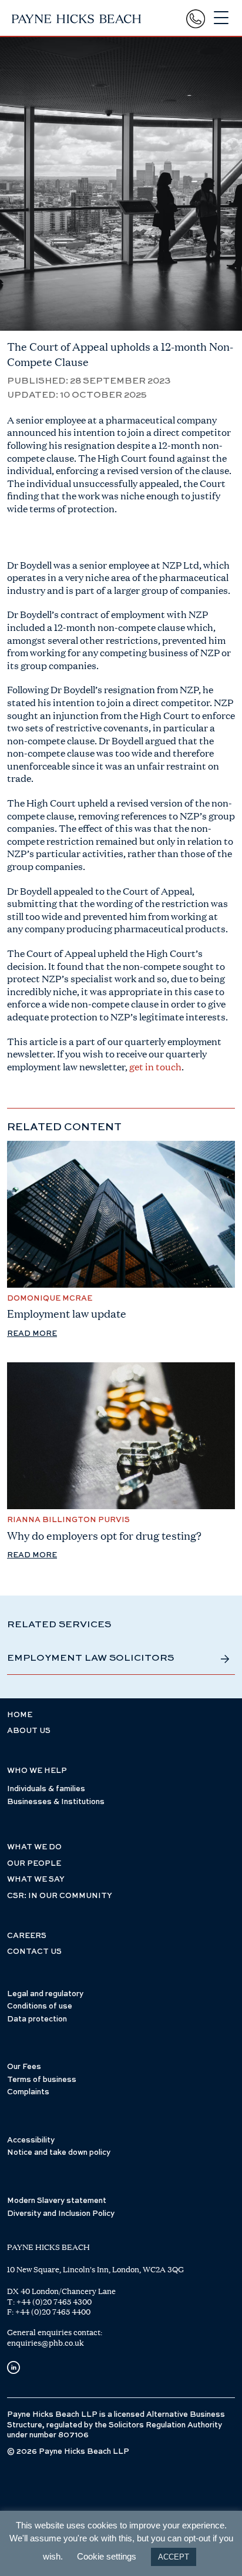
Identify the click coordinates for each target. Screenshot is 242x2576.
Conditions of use (40, 2006)
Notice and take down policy (59, 2153)
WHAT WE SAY (36, 1880)
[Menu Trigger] (221, 18)
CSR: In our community (60, 1896)
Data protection (37, 2019)
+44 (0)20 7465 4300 (54, 2302)
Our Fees (24, 2067)
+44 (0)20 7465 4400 (53, 2312)
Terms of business (42, 2080)
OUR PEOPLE (34, 1864)
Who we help (37, 1771)
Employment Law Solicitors (90, 1658)
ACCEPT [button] (174, 2557)
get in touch (155, 1067)
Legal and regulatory (45, 1994)
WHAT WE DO (34, 1847)
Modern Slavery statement (57, 2201)
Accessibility (31, 2140)
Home (20, 1715)
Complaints (28, 2092)
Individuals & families (46, 1789)
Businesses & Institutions (56, 1802)
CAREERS (27, 1936)
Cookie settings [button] (107, 2556)
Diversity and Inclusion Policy (61, 2214)
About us (29, 1731)
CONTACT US (34, 1952)
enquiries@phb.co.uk (46, 2343)
